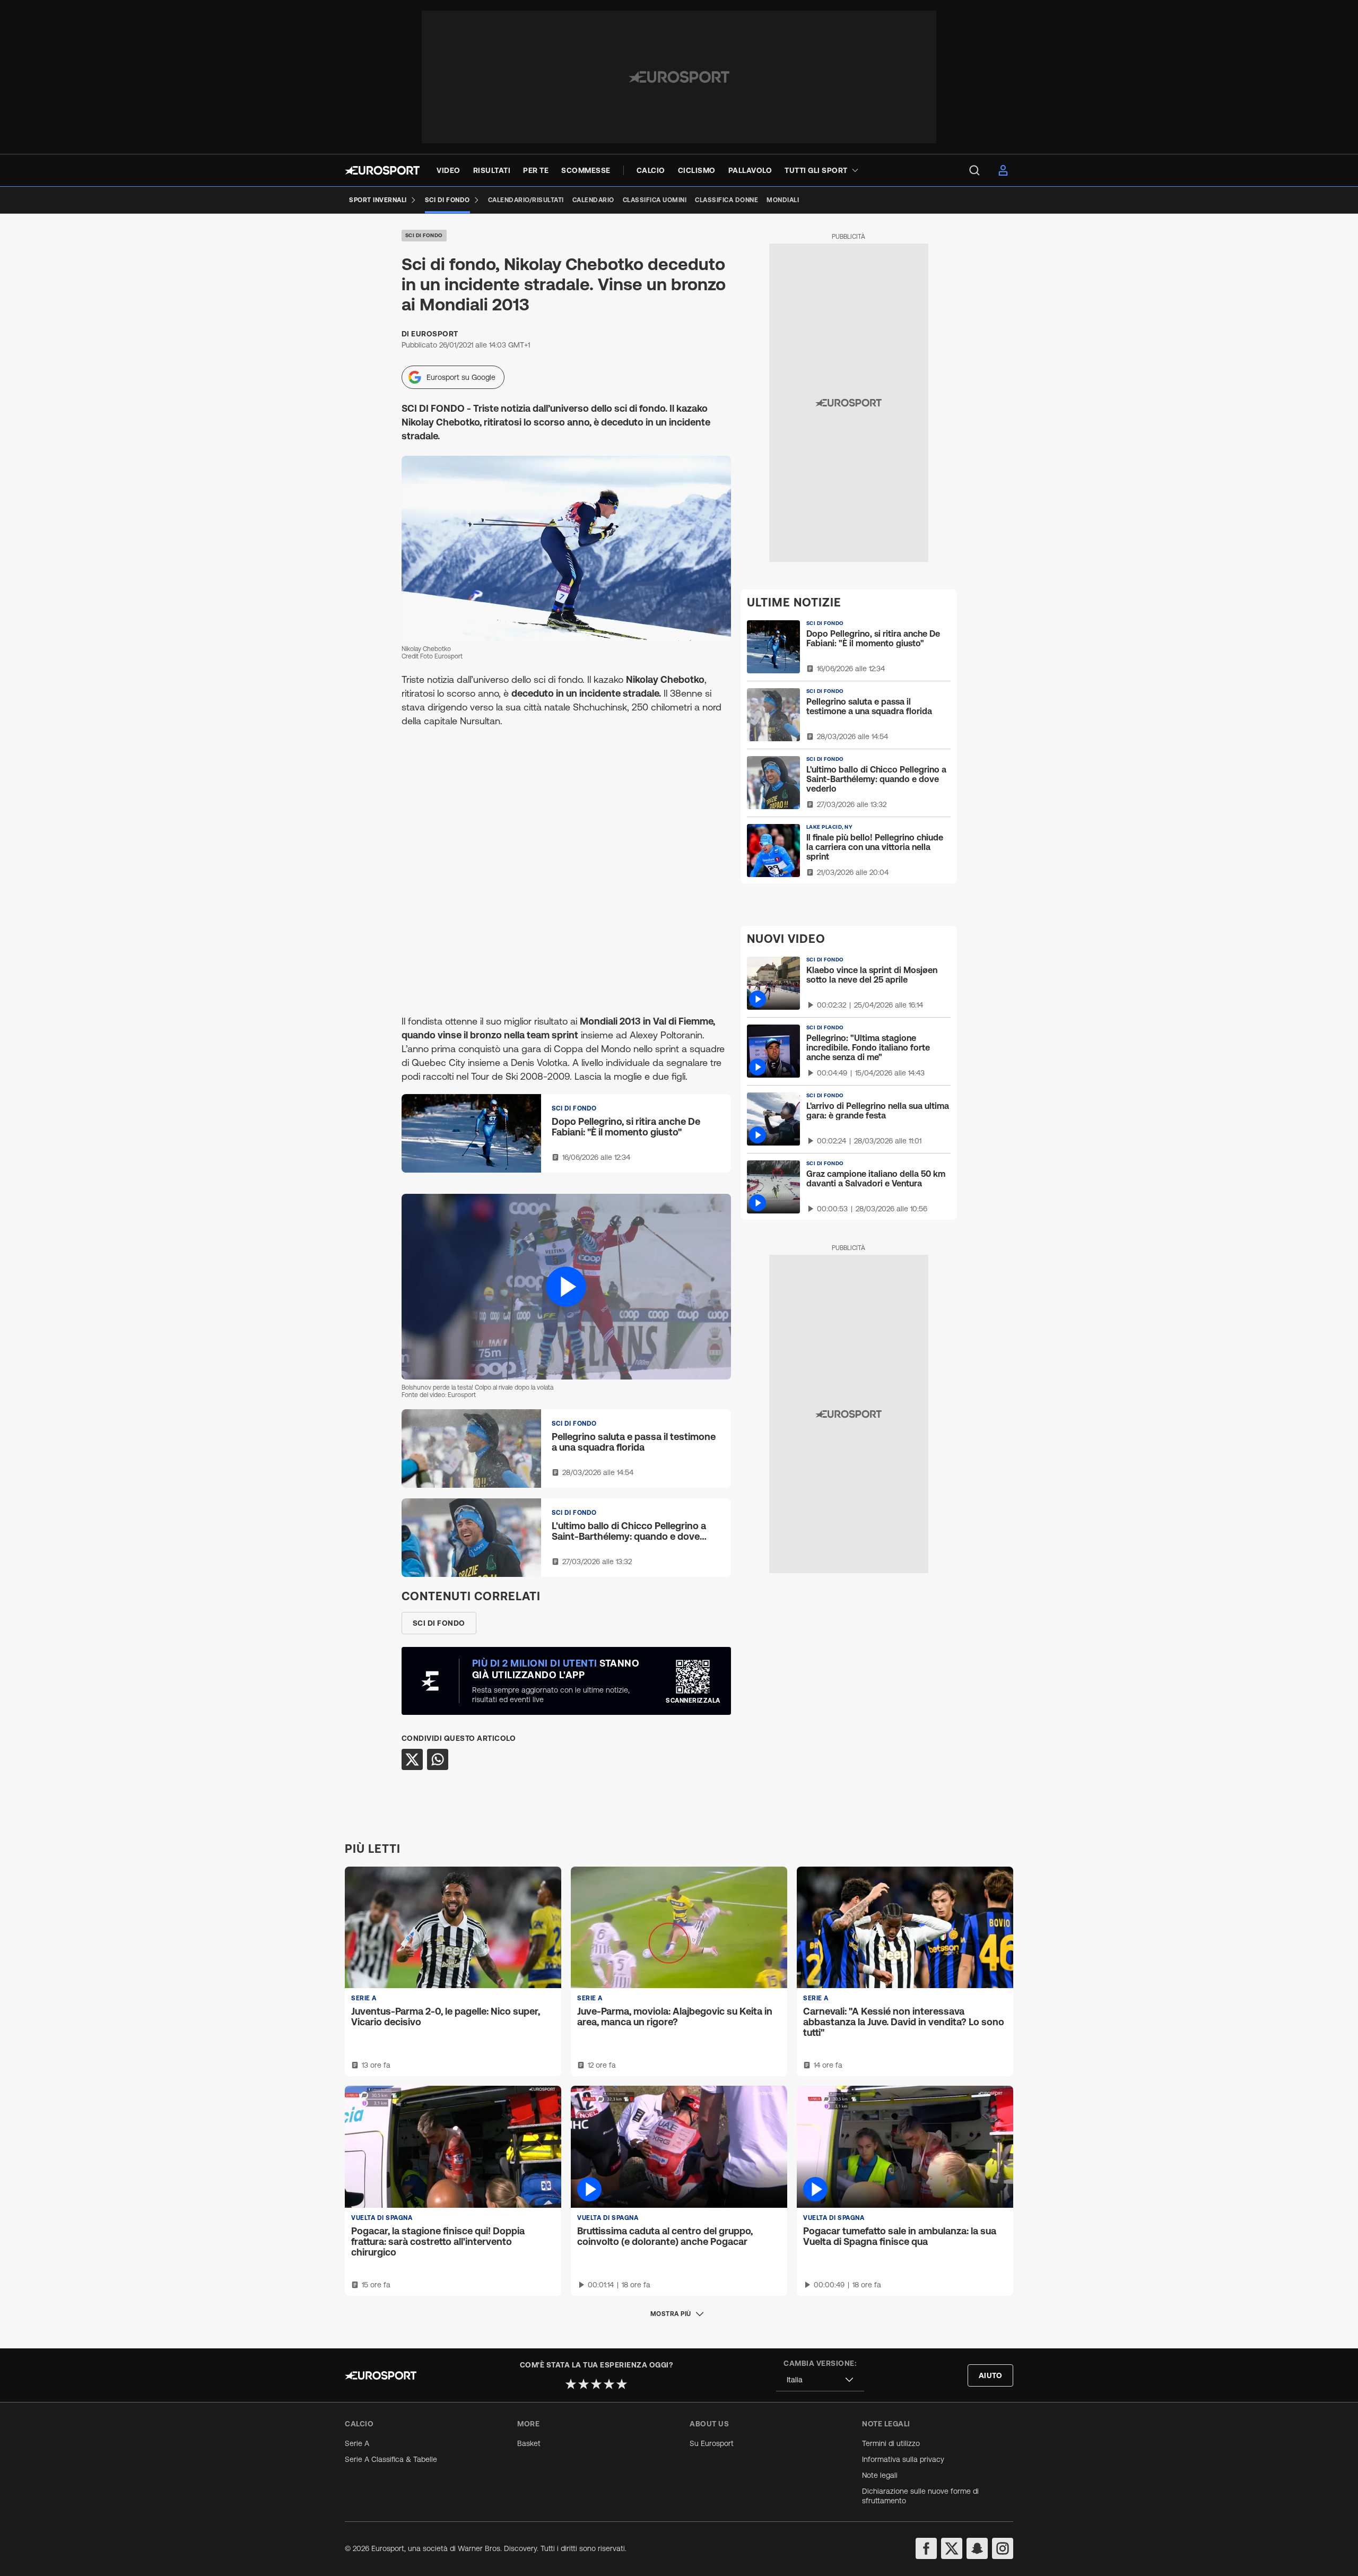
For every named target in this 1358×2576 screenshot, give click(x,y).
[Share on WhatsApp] (438, 1759)
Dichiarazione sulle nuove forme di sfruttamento (920, 2496)
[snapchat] (977, 2548)
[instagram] (1003, 2548)
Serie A (357, 2443)
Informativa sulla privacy (903, 2459)
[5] (622, 2384)
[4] (609, 2384)
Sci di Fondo (424, 235)
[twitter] (952, 2548)
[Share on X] (412, 1759)
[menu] (974, 170)
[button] (566, 1286)
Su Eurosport (712, 2443)
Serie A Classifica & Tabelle (391, 2459)
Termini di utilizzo (891, 2443)
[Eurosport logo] (382, 170)
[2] (584, 2384)
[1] (571, 2384)
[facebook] (926, 2548)
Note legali (880, 2475)
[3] (596, 2384)
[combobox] (820, 2380)
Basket (529, 2443)
